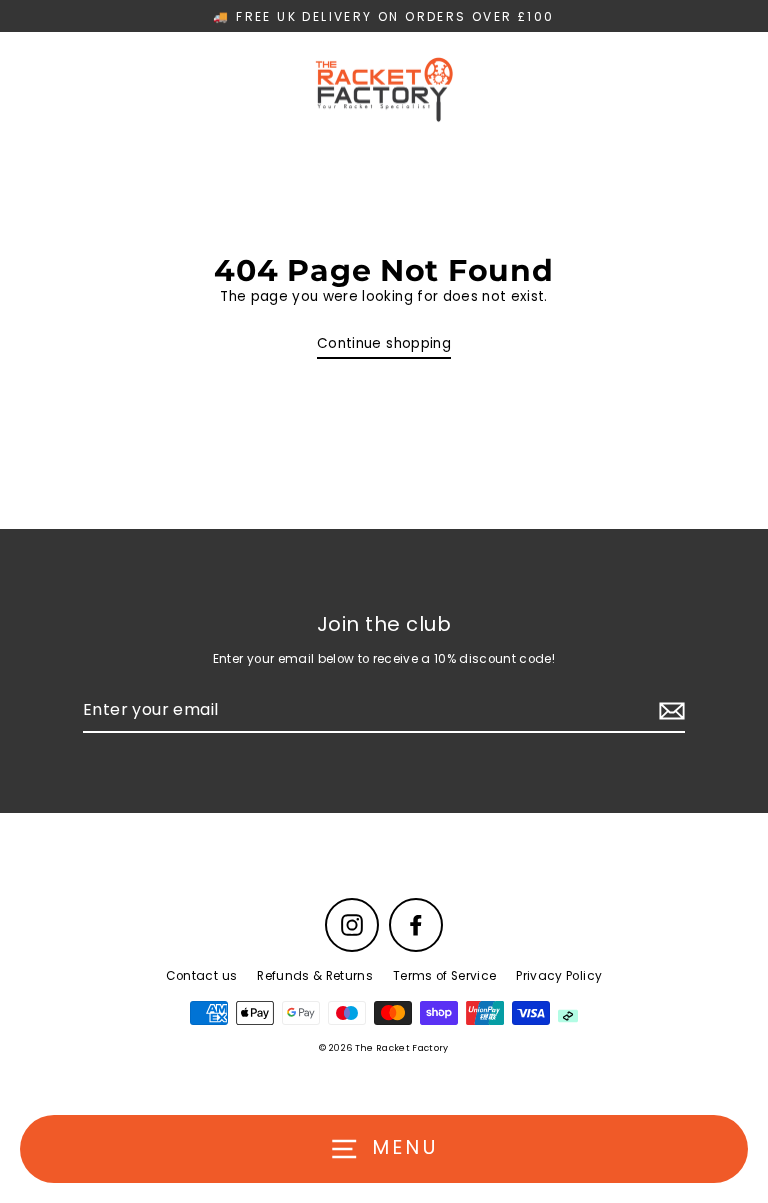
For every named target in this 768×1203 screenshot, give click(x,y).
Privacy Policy (559, 976)
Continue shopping (384, 343)
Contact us (201, 976)
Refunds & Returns (315, 976)
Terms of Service (444, 976)
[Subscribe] (669, 711)
